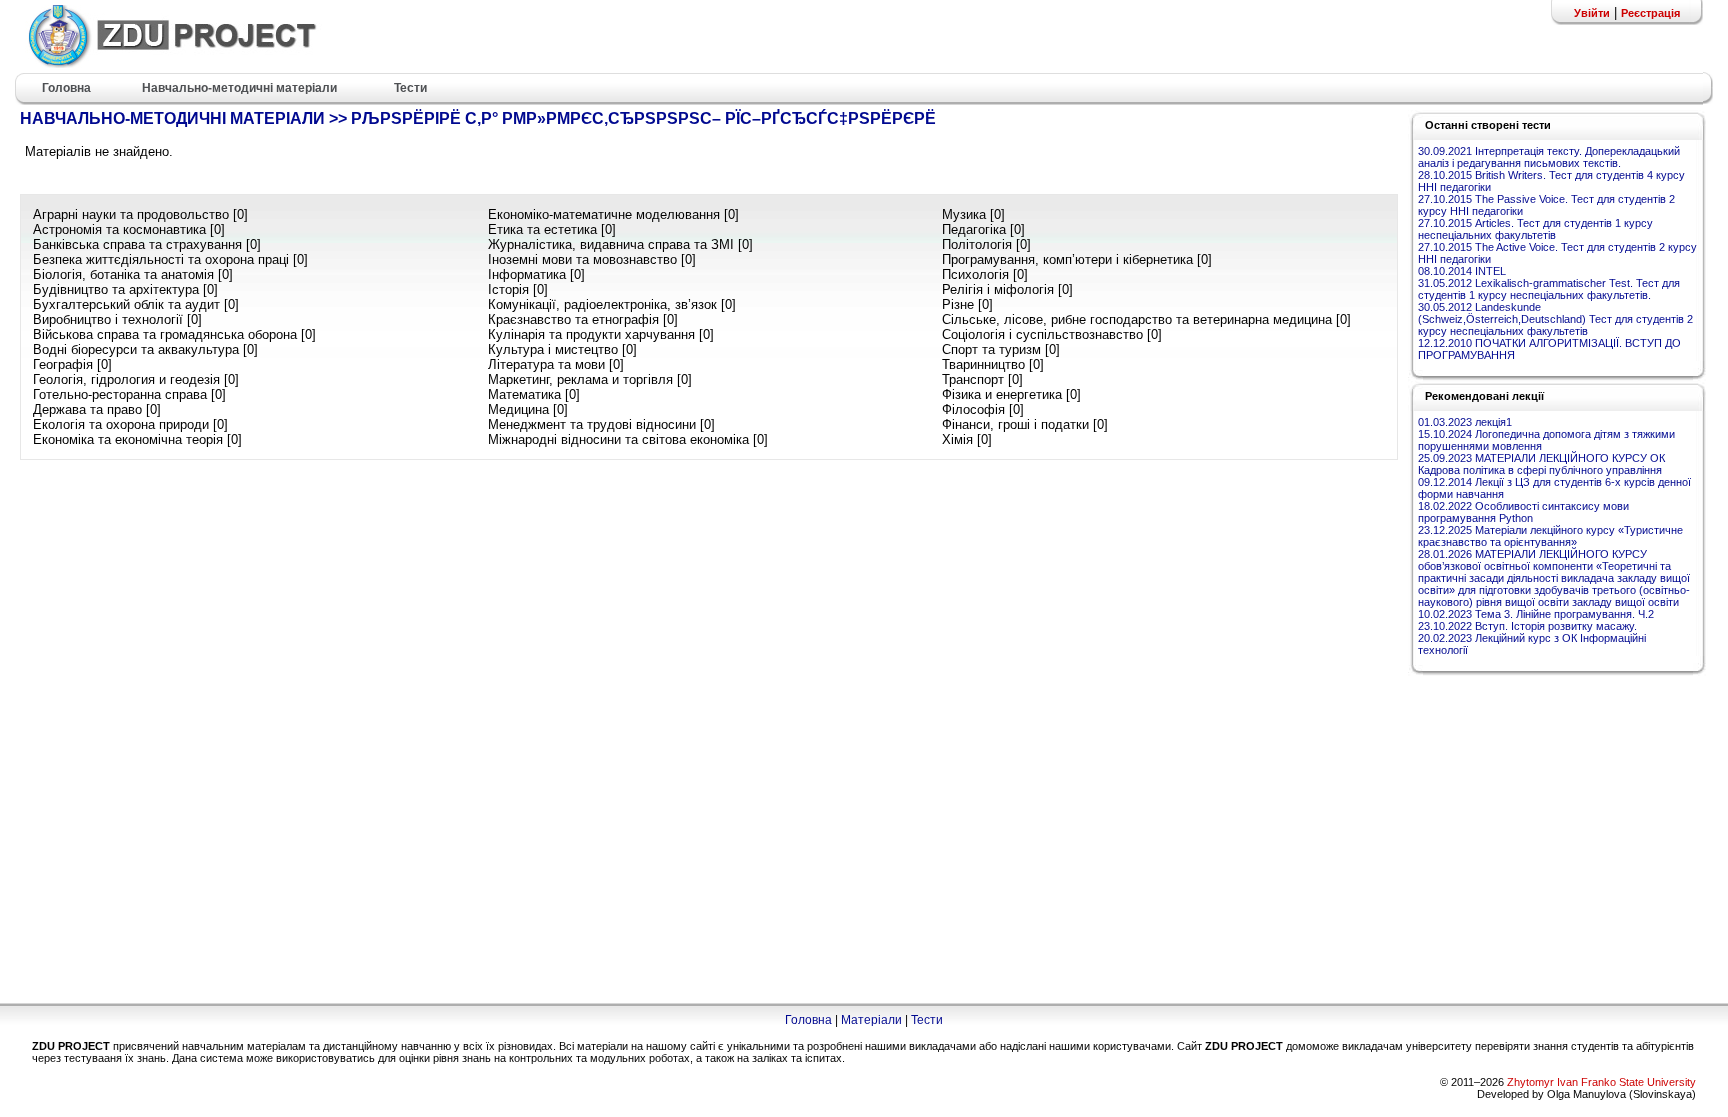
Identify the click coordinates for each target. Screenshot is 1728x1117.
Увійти (1592, 13)
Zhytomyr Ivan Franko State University (1601, 1082)
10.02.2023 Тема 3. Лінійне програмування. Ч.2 (1536, 614)
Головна (808, 1020)
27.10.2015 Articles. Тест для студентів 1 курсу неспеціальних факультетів (1535, 229)
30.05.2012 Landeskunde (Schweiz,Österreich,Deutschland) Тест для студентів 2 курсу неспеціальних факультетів (1555, 319)
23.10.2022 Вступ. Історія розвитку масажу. (1527, 626)
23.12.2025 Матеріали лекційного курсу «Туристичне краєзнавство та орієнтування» (1550, 536)
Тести (927, 1020)
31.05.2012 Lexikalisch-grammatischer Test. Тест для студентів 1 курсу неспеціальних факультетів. (1549, 289)
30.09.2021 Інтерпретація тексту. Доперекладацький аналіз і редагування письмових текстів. (1549, 157)
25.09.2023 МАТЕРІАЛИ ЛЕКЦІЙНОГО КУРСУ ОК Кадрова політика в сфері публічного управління (1541, 464)
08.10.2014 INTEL (1462, 271)
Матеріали (871, 1020)
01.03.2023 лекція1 (1465, 422)
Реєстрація (1650, 13)
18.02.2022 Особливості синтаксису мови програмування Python (1523, 512)
